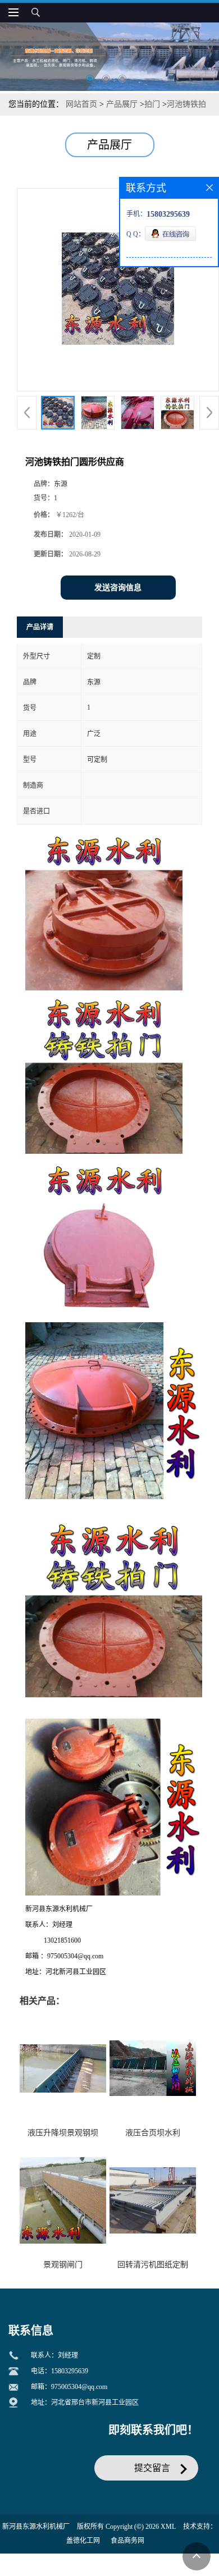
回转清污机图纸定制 (153, 2265)
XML (168, 2527)
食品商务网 (127, 2541)
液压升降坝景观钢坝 (63, 2133)
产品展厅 (122, 104)
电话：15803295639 (60, 2371)
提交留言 (152, 2468)
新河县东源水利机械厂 (36, 2527)
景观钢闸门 (63, 2265)
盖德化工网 (83, 2541)
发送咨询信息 (118, 588)
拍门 (152, 104)
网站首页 (81, 104)
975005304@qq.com (79, 2387)
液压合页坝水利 (153, 2133)
